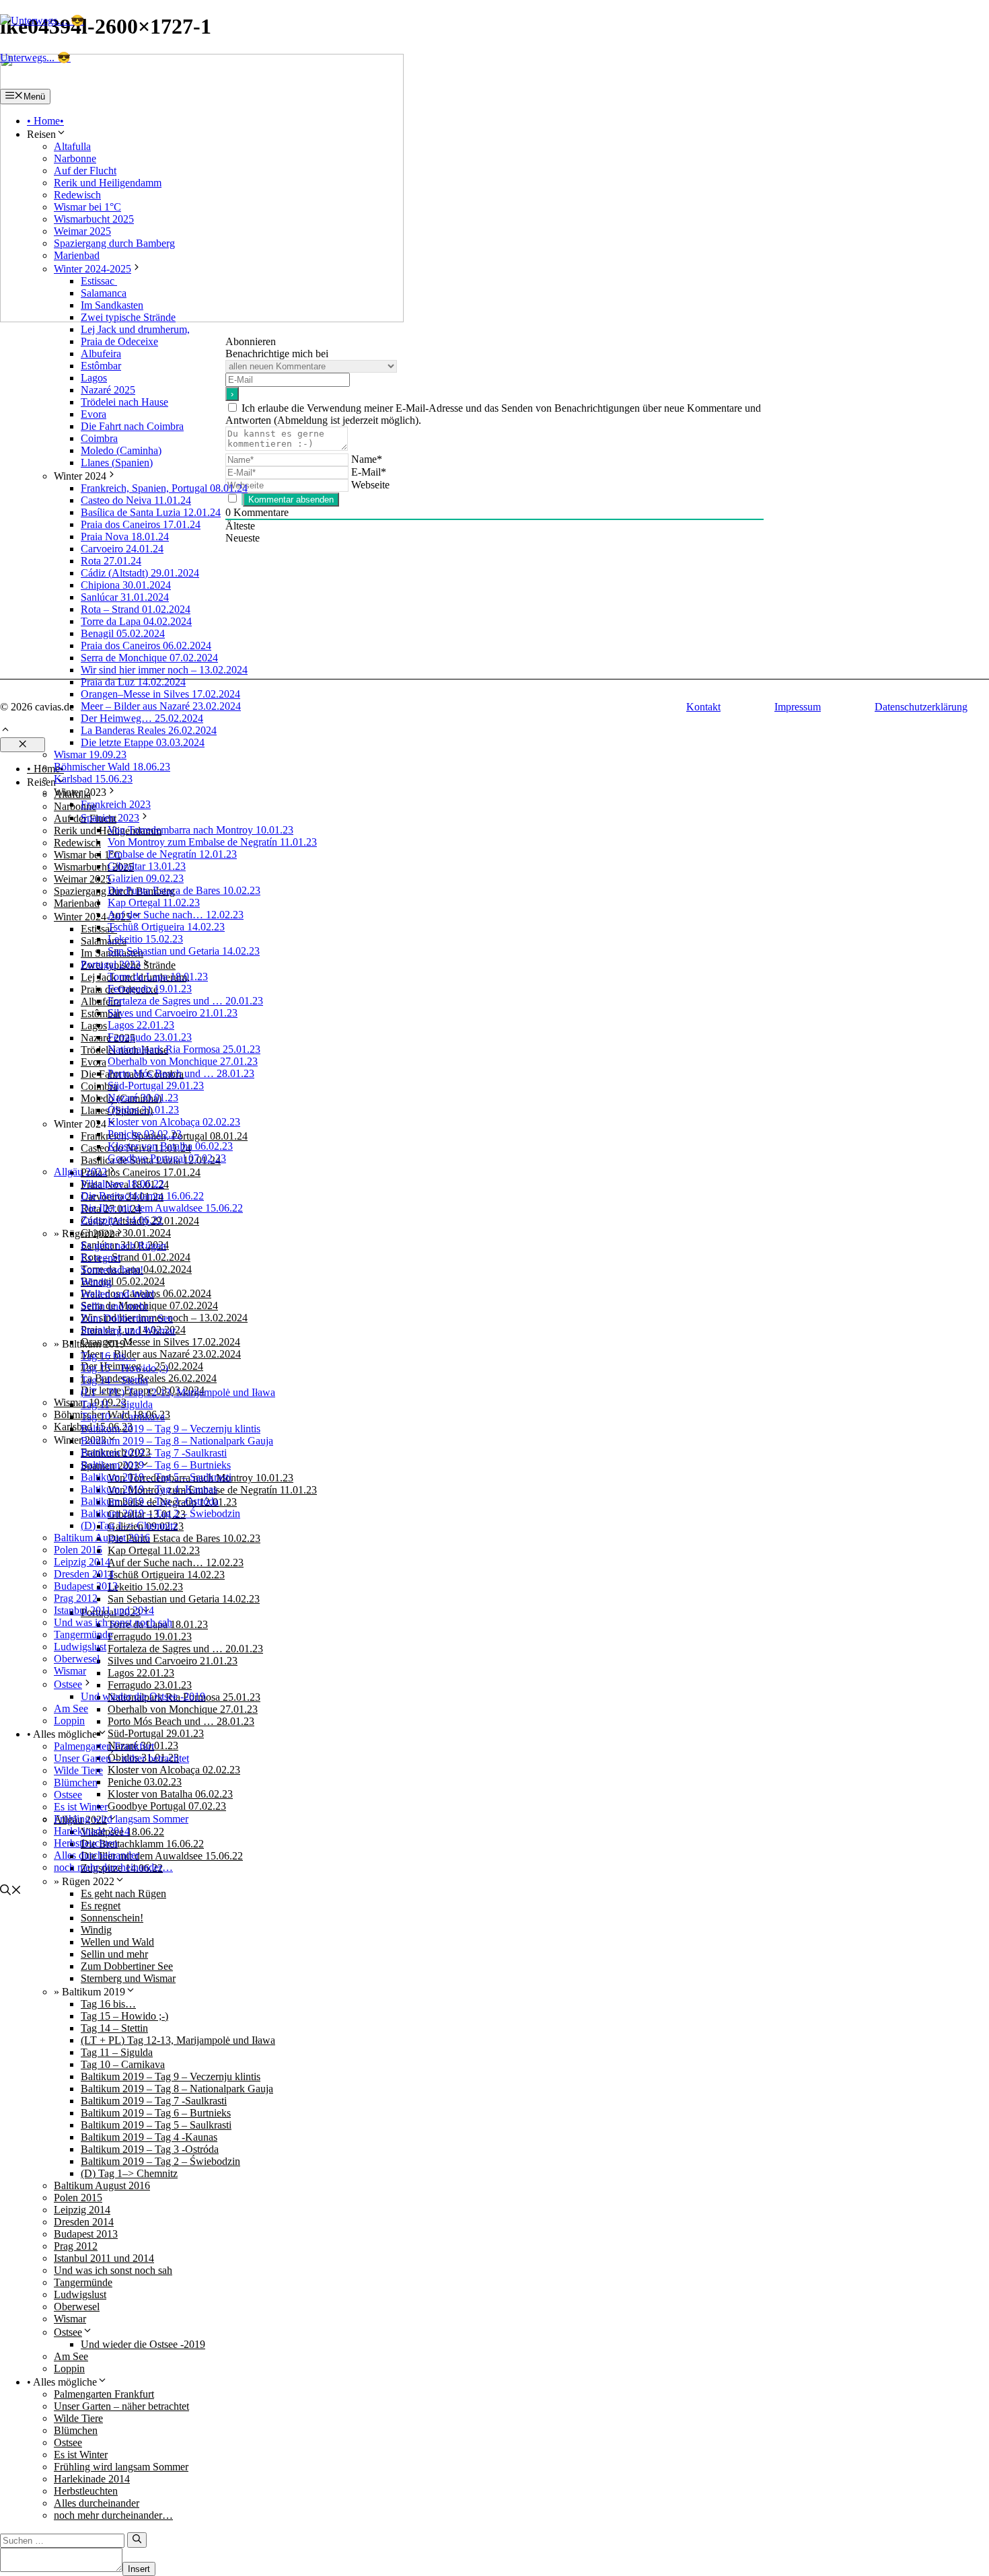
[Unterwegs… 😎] (42, 21)
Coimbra (99, 438)
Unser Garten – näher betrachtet (121, 1758)
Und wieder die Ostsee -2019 (143, 1696)
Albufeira (101, 354)
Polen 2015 (78, 1550)
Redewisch (77, 195)
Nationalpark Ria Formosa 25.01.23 (184, 1049)
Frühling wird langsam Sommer (121, 1819)
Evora (94, 414)
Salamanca (104, 293)
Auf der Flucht (85, 171)
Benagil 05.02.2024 (123, 633)
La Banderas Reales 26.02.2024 (149, 730)
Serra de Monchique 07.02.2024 (149, 658)
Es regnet (101, 1258)
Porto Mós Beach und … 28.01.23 (181, 1073)
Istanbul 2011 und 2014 (104, 1610)
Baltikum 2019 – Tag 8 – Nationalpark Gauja (177, 1441)
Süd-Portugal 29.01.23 (156, 1085)
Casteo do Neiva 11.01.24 (136, 500)
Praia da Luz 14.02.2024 (133, 682)
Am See (71, 1708)
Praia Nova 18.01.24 (125, 537)
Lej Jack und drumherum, (135, 329)
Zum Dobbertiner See (127, 1318)
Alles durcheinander (97, 1855)
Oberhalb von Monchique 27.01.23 (183, 1061)
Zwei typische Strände (128, 317)
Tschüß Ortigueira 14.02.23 (166, 927)
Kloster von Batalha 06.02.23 (170, 1146)
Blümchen (76, 1782)
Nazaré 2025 (108, 390)
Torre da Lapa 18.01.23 (158, 977)
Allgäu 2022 (80, 1172)
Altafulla (72, 146)
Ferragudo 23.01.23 (150, 1037)
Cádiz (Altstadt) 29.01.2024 (140, 573)
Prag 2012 (76, 1598)
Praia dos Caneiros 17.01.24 (141, 524)
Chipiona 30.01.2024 (126, 585)
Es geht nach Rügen (123, 1246)
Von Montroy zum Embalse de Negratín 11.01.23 (212, 842)
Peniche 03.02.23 (145, 1134)
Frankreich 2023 (116, 804)
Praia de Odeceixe (119, 341)
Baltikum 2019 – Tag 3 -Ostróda (150, 1501)
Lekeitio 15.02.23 (145, 939)
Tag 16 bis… (108, 1356)
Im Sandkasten (112, 305)
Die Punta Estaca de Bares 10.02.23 (184, 890)
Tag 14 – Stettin (114, 1380)
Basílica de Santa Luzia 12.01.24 (151, 512)
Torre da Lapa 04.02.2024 (136, 621)
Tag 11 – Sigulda (117, 1404)
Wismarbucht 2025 (94, 219)
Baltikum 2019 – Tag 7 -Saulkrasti (154, 1453)
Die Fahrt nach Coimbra (132, 426)
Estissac (99, 281)
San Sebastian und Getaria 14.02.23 (184, 951)
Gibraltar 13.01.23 (147, 866)
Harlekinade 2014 (92, 1831)
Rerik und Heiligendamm (108, 183)
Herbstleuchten (86, 1843)
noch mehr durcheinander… (113, 1867)
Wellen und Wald (117, 1294)
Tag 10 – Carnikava (123, 1416)
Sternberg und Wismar (128, 1330)
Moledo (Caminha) (121, 450)
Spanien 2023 (110, 818)
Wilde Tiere (78, 1770)
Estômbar (101, 366)
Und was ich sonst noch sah (113, 1622)
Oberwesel (77, 1659)
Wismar (70, 1671)
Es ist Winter (81, 1807)
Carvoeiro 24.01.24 (122, 549)
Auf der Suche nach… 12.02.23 (176, 915)
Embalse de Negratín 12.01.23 (172, 854)
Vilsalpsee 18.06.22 (122, 1184)
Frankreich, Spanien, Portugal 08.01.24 (164, 488)
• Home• (45, 121)
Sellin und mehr (114, 1306)
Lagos (94, 378)
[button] (11, 1891)
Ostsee (68, 1684)
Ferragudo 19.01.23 (150, 989)
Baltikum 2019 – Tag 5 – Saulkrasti (156, 1477)
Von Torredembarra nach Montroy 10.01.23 (200, 830)
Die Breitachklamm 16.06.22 (142, 1196)
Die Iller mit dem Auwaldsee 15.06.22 (162, 1208)
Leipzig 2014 (82, 1562)
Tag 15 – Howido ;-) (124, 1368)
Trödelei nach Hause (124, 402)
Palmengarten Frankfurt (104, 1746)
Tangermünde (83, 1634)
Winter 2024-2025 (93, 269)
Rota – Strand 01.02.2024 (136, 609)
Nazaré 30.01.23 (143, 1098)
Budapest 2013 (86, 1586)
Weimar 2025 (82, 231)
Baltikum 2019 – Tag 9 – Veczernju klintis (171, 1429)
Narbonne (75, 158)
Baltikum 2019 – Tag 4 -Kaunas (149, 1489)
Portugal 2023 (111, 964)
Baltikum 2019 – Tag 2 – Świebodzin (160, 1513)
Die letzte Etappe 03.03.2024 (143, 742)
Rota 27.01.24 (111, 561)
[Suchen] (137, 2540)
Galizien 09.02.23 (146, 878)
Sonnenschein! (112, 1270)
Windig (96, 1282)
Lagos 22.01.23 (141, 1025)
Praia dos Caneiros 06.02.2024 (146, 646)
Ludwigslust (80, 1647)
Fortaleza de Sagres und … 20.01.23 (185, 1001)
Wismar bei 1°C (87, 207)
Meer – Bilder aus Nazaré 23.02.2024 (161, 706)
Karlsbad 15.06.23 (93, 779)
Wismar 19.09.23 (90, 755)
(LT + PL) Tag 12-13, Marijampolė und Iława (178, 1392)
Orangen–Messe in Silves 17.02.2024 (160, 694)
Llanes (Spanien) (117, 463)
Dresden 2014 (84, 1574)
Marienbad (77, 255)
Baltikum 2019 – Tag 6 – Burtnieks (156, 1465)
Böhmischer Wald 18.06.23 (112, 767)
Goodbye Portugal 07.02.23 (167, 1158)
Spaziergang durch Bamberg (114, 243)
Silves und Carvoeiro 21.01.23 (173, 1013)
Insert (139, 2569)
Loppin (69, 1721)
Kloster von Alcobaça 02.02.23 (174, 1122)
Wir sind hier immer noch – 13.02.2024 (164, 670)
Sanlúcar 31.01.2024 (125, 597)
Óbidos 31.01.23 (143, 1110)
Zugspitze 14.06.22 (122, 1220)
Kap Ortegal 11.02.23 (154, 903)
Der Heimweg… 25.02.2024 (142, 718)
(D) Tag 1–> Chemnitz (129, 1525)
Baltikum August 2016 (102, 1538)
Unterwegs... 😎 (35, 58)
